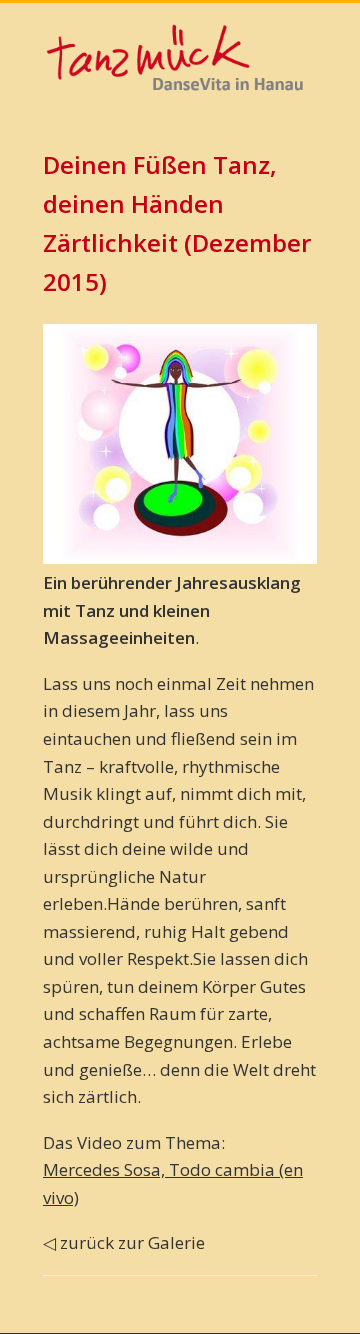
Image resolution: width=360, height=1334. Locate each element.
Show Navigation (290, 179)
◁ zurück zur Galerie (124, 1242)
